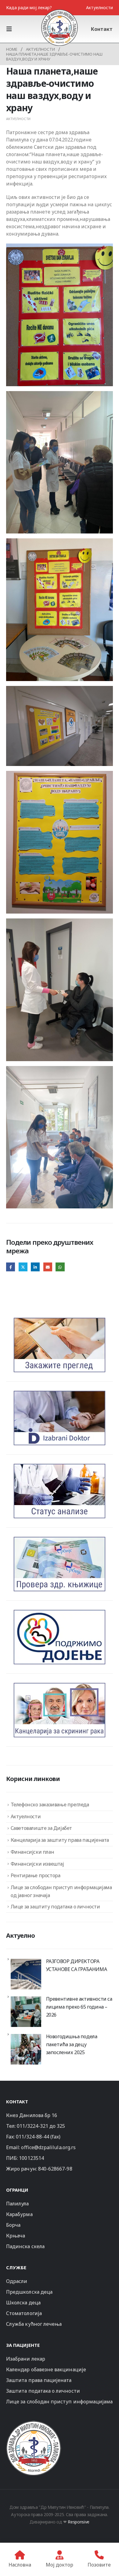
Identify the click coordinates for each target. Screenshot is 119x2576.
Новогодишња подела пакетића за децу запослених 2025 (72, 2044)
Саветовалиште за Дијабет (41, 1828)
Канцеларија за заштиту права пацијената (60, 1840)
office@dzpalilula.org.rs (48, 2147)
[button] (11, 29)
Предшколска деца (29, 2292)
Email (48, 1267)
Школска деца (23, 2303)
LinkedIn (35, 1267)
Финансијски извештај (37, 1864)
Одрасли (17, 2281)
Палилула (18, 2204)
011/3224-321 (32, 2126)
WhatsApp (60, 1267)
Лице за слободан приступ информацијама (59, 2402)
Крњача (16, 2236)
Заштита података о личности (43, 2391)
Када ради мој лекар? (29, 7)
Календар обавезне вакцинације (46, 2369)
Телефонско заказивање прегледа (50, 1805)
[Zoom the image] (34, 2423)
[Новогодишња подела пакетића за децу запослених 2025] (26, 2049)
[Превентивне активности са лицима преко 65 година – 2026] (26, 2012)
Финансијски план (32, 1852)
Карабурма (19, 2214)
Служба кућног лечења (34, 2324)
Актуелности (99, 7)
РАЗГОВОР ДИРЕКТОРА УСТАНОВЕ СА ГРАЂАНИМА (77, 1965)
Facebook (11, 1267)
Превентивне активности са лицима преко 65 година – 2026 (79, 2007)
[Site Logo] (60, 27)
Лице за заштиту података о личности (55, 1907)
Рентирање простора (36, 1875)
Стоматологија (24, 2313)
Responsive (79, 2522)
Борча (13, 2225)
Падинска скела (25, 2246)
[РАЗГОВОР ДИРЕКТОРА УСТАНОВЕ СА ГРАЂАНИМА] (26, 1974)
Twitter (23, 1267)
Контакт (102, 29)
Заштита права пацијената (39, 2380)
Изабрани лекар (26, 2359)
